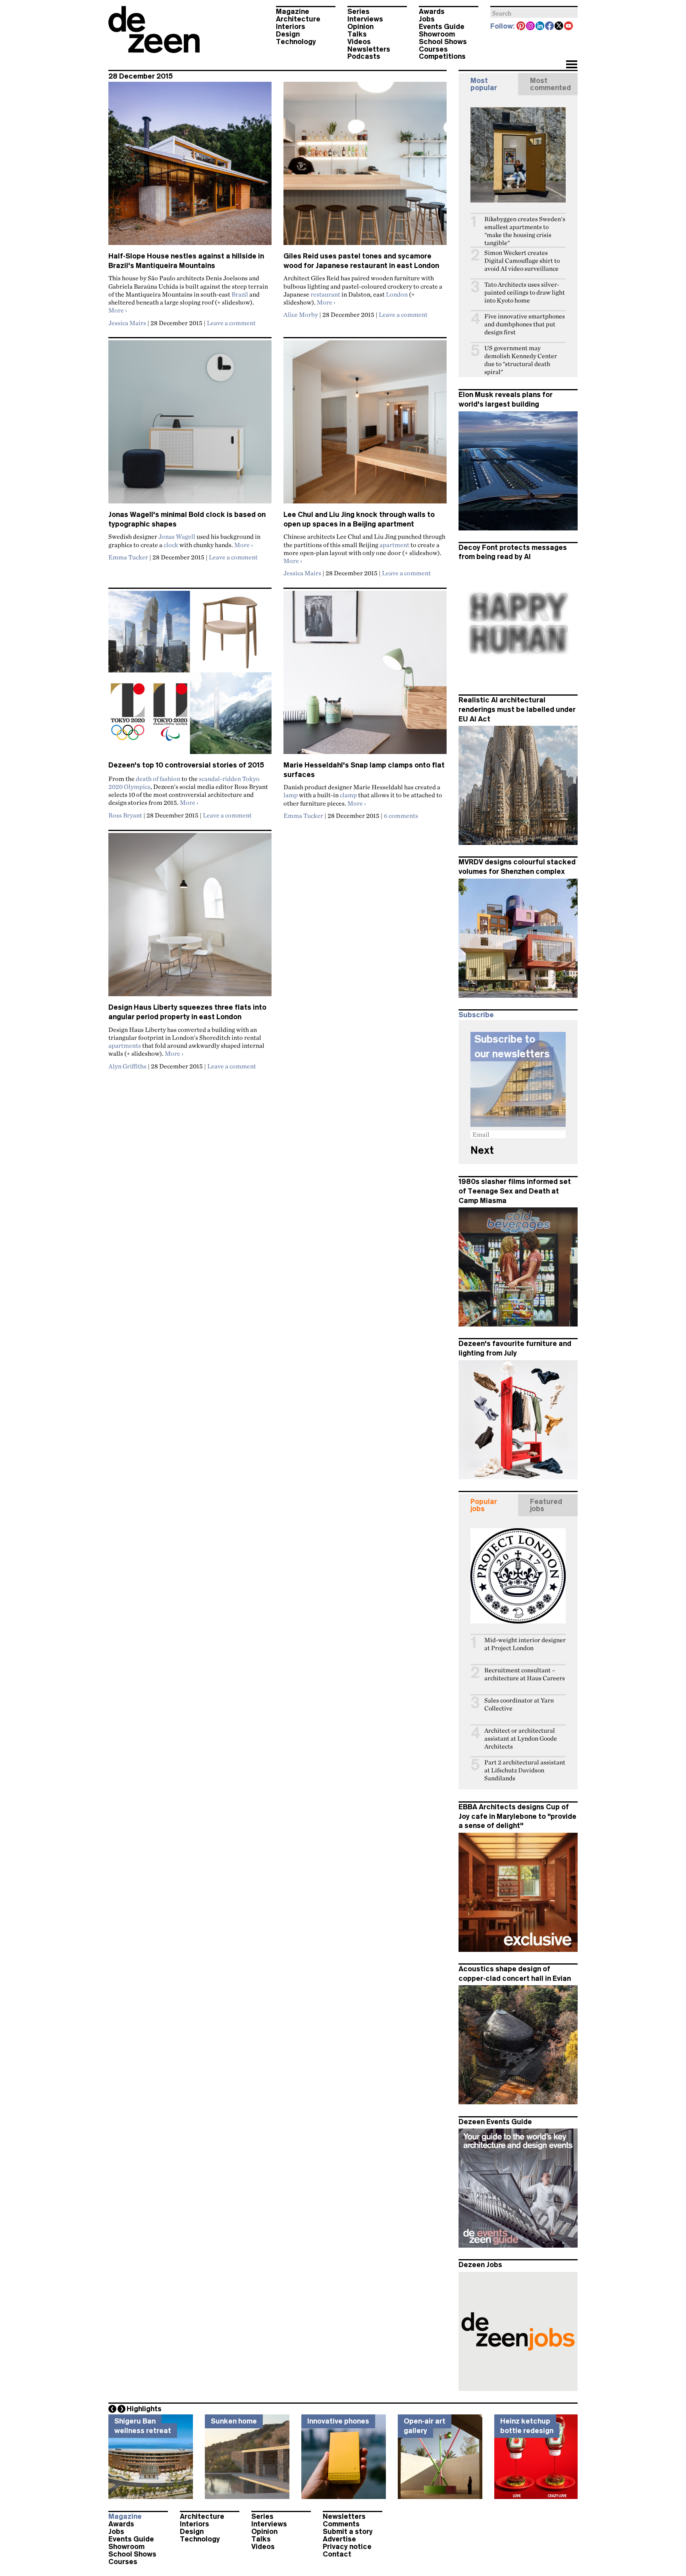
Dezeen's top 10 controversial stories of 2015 (186, 765)
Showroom (437, 34)
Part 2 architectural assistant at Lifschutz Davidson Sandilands (525, 1770)
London (397, 294)
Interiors (291, 27)
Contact (337, 2554)
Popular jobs (484, 1505)
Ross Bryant (125, 815)
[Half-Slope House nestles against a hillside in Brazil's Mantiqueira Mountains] (190, 167)
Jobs (427, 19)
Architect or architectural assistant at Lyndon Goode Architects (521, 1738)
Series (358, 12)
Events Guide (442, 27)
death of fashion (158, 779)
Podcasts (364, 56)
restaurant (325, 294)
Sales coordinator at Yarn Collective (519, 1704)
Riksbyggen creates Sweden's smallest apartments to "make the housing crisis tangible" (525, 231)
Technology (296, 42)
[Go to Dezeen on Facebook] (550, 27)
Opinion (360, 27)
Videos (359, 42)
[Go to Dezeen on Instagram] (531, 27)
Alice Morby (301, 314)
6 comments (401, 816)
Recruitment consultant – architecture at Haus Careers (525, 1674)
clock (171, 545)
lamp (291, 795)
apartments (125, 1045)
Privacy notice (347, 2547)
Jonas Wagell (177, 536)
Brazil (240, 294)
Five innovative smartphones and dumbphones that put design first (525, 324)
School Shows (443, 42)
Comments (341, 2524)
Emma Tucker (128, 557)
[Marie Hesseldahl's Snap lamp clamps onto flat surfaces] (365, 676)
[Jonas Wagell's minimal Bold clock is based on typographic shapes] (190, 425)
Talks (357, 34)
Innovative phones (338, 2421)
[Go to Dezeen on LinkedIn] (540, 27)
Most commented (550, 84)
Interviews (365, 19)
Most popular (484, 84)
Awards (432, 12)
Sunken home (234, 2421)
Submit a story (348, 2532)
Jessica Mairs (127, 323)
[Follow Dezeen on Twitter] (559, 27)
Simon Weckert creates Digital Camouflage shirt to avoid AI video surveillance (522, 261)
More (118, 310)
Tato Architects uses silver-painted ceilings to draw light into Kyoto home (525, 292)
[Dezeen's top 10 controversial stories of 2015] (190, 676)
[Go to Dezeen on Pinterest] (521, 27)
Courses (433, 49)
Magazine (293, 12)
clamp (348, 795)
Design (288, 34)
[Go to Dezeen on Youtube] (569, 27)
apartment (394, 545)
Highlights (144, 2409)
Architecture (298, 19)
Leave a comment (231, 323)
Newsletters (369, 49)
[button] (571, 65)
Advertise (339, 2539)
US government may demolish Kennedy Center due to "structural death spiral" (521, 360)
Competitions (442, 56)
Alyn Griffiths (127, 1066)
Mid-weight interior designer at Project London (525, 1644)
